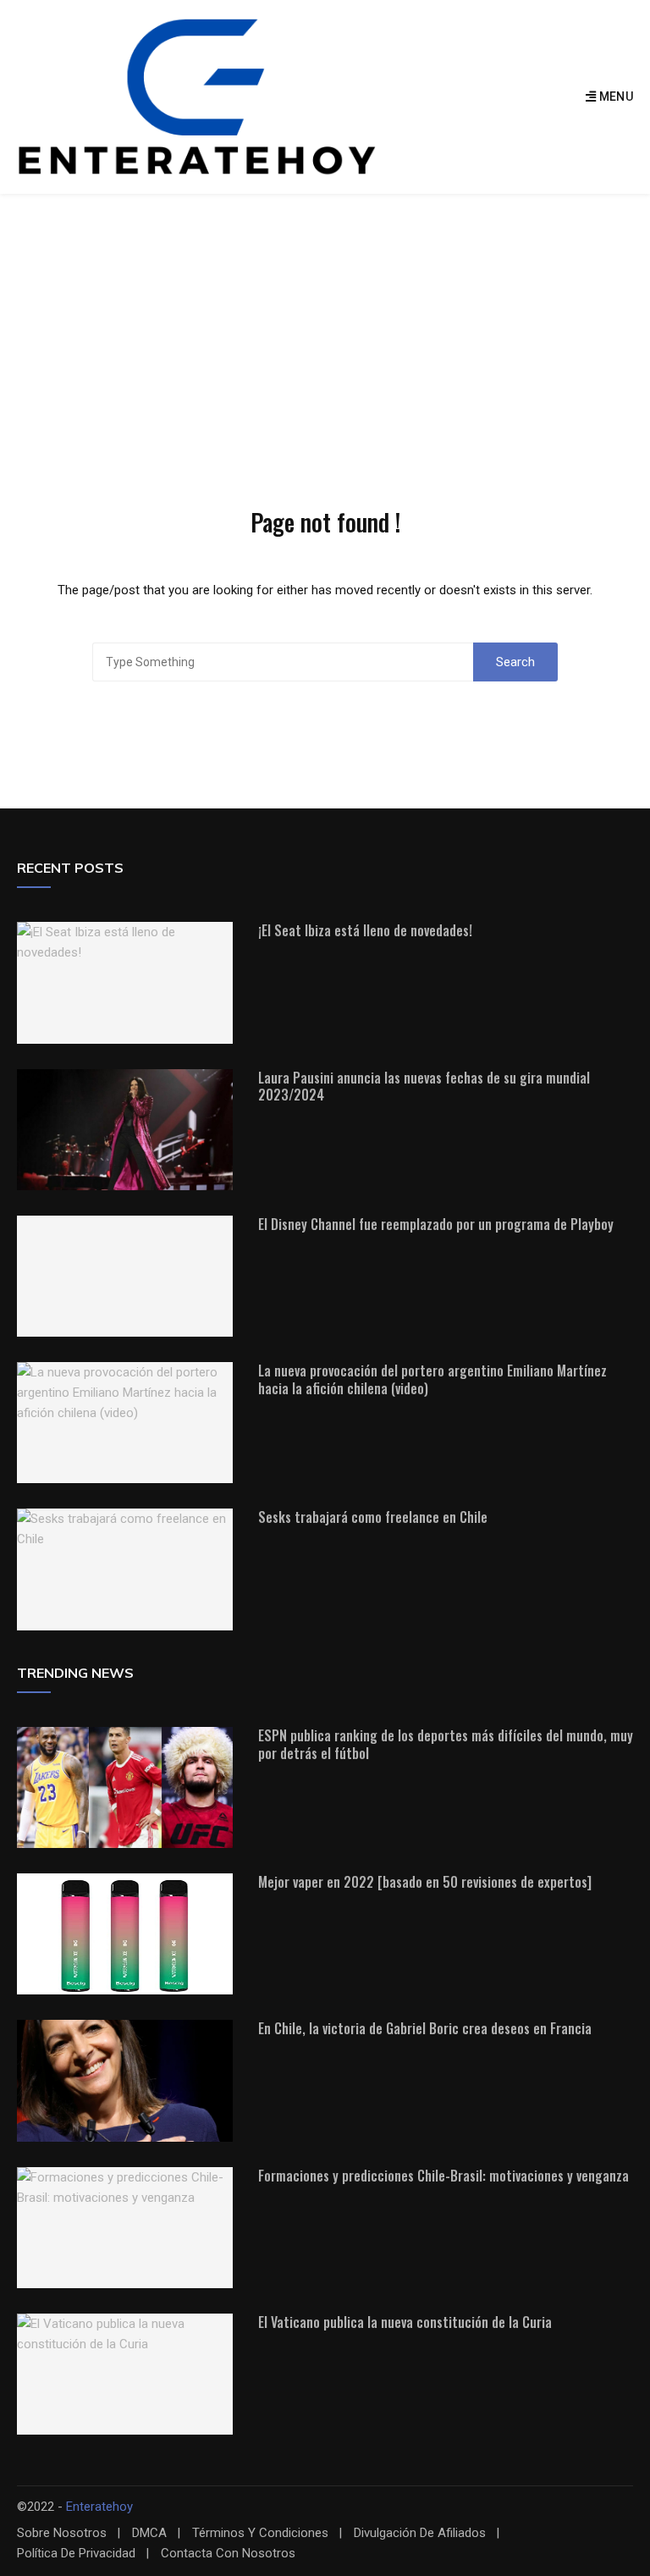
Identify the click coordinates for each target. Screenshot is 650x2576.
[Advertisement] (325, 321)
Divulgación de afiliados (420, 2533)
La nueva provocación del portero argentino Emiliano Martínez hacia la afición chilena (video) (432, 1379)
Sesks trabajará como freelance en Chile (373, 1517)
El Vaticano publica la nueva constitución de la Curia (405, 2322)
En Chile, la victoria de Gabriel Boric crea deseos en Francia (425, 2028)
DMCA (149, 2533)
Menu (614, 97)
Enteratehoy (99, 2507)
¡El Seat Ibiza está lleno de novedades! (365, 930)
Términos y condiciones (260, 2533)
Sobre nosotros (62, 2533)
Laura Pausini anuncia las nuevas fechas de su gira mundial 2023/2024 (424, 1087)
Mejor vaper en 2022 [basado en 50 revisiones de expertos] (425, 1882)
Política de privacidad (76, 2554)
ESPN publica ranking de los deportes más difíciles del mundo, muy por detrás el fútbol (446, 1744)
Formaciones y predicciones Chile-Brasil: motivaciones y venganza (443, 2176)
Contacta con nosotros (228, 2554)
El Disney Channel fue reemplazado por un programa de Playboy (436, 1224)
